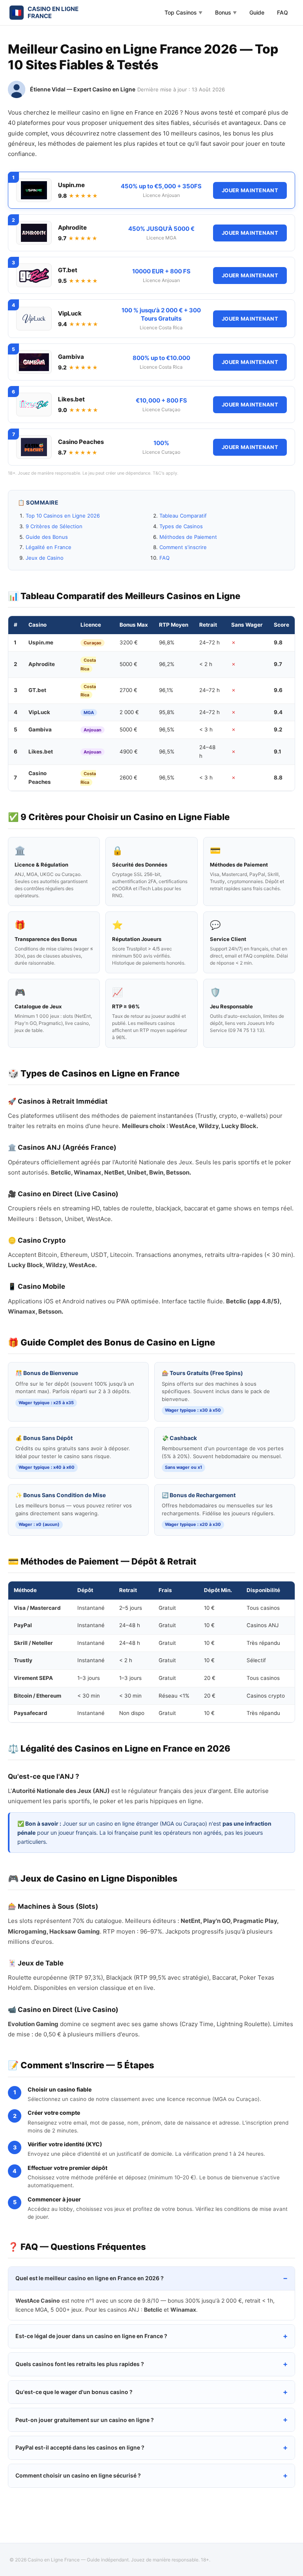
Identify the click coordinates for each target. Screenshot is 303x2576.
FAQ (282, 12)
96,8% (167, 642)
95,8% (167, 712)
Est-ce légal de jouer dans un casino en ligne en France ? (91, 2336)
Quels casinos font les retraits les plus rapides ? (80, 2364)
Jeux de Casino (45, 558)
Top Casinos (183, 12)
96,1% (166, 690)
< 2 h (206, 664)
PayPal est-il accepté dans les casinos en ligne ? (80, 2447)
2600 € (128, 778)
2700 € (128, 690)
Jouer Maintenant (250, 190)
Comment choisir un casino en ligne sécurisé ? (78, 2475)
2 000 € (129, 712)
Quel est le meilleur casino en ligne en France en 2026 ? (90, 2278)
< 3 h (206, 729)
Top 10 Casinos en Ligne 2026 (63, 516)
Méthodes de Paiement (188, 537)
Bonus (226, 12)
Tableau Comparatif (183, 516)
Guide (257, 12)
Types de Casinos (181, 526)
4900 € (129, 752)
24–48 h (207, 752)
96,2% (167, 664)
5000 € (128, 664)
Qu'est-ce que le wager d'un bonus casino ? (74, 2392)
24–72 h (209, 642)
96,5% (167, 729)
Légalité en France (49, 547)
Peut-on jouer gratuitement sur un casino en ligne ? (85, 2420)
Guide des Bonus (47, 537)
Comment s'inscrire (183, 547)
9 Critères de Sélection (54, 526)
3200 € (129, 642)
